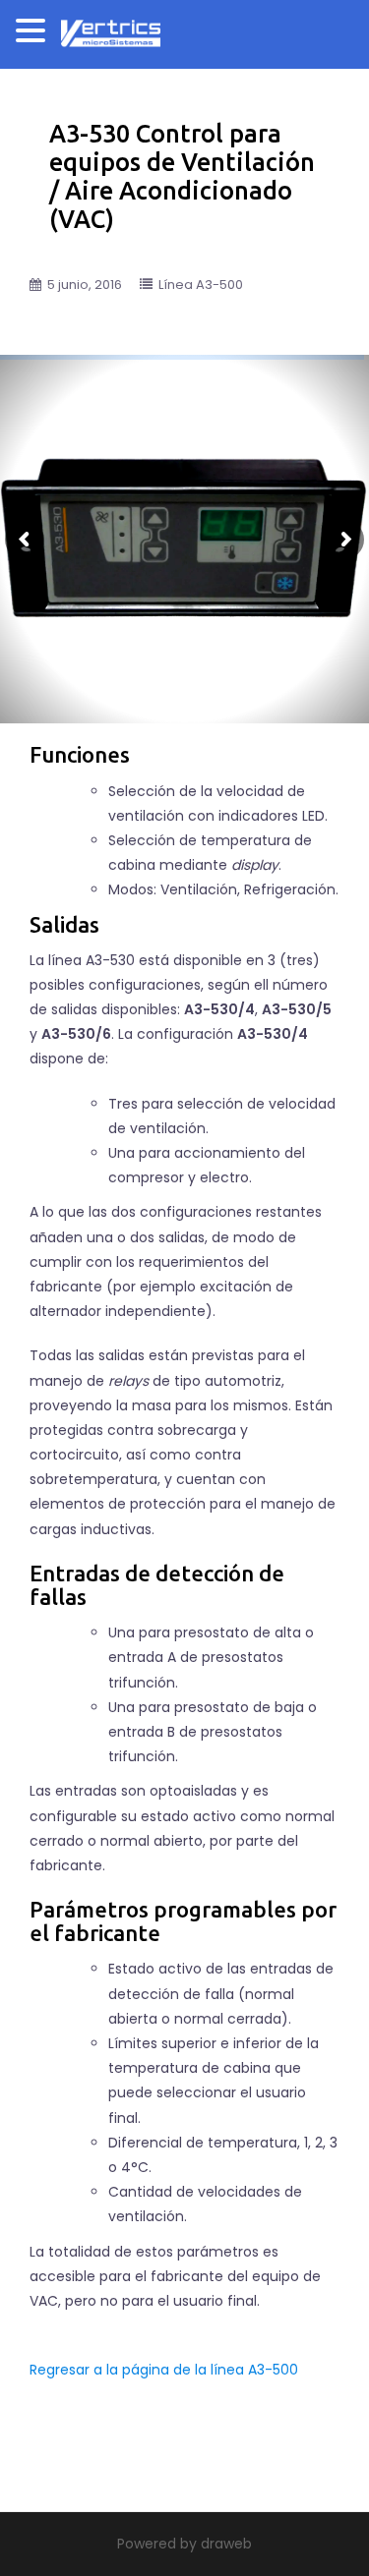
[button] (33, 34)
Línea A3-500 (201, 285)
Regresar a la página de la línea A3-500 (164, 2370)
